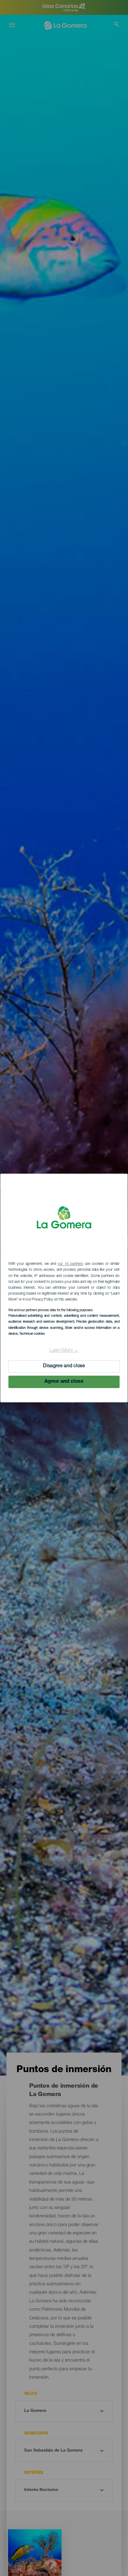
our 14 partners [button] (70, 1264)
